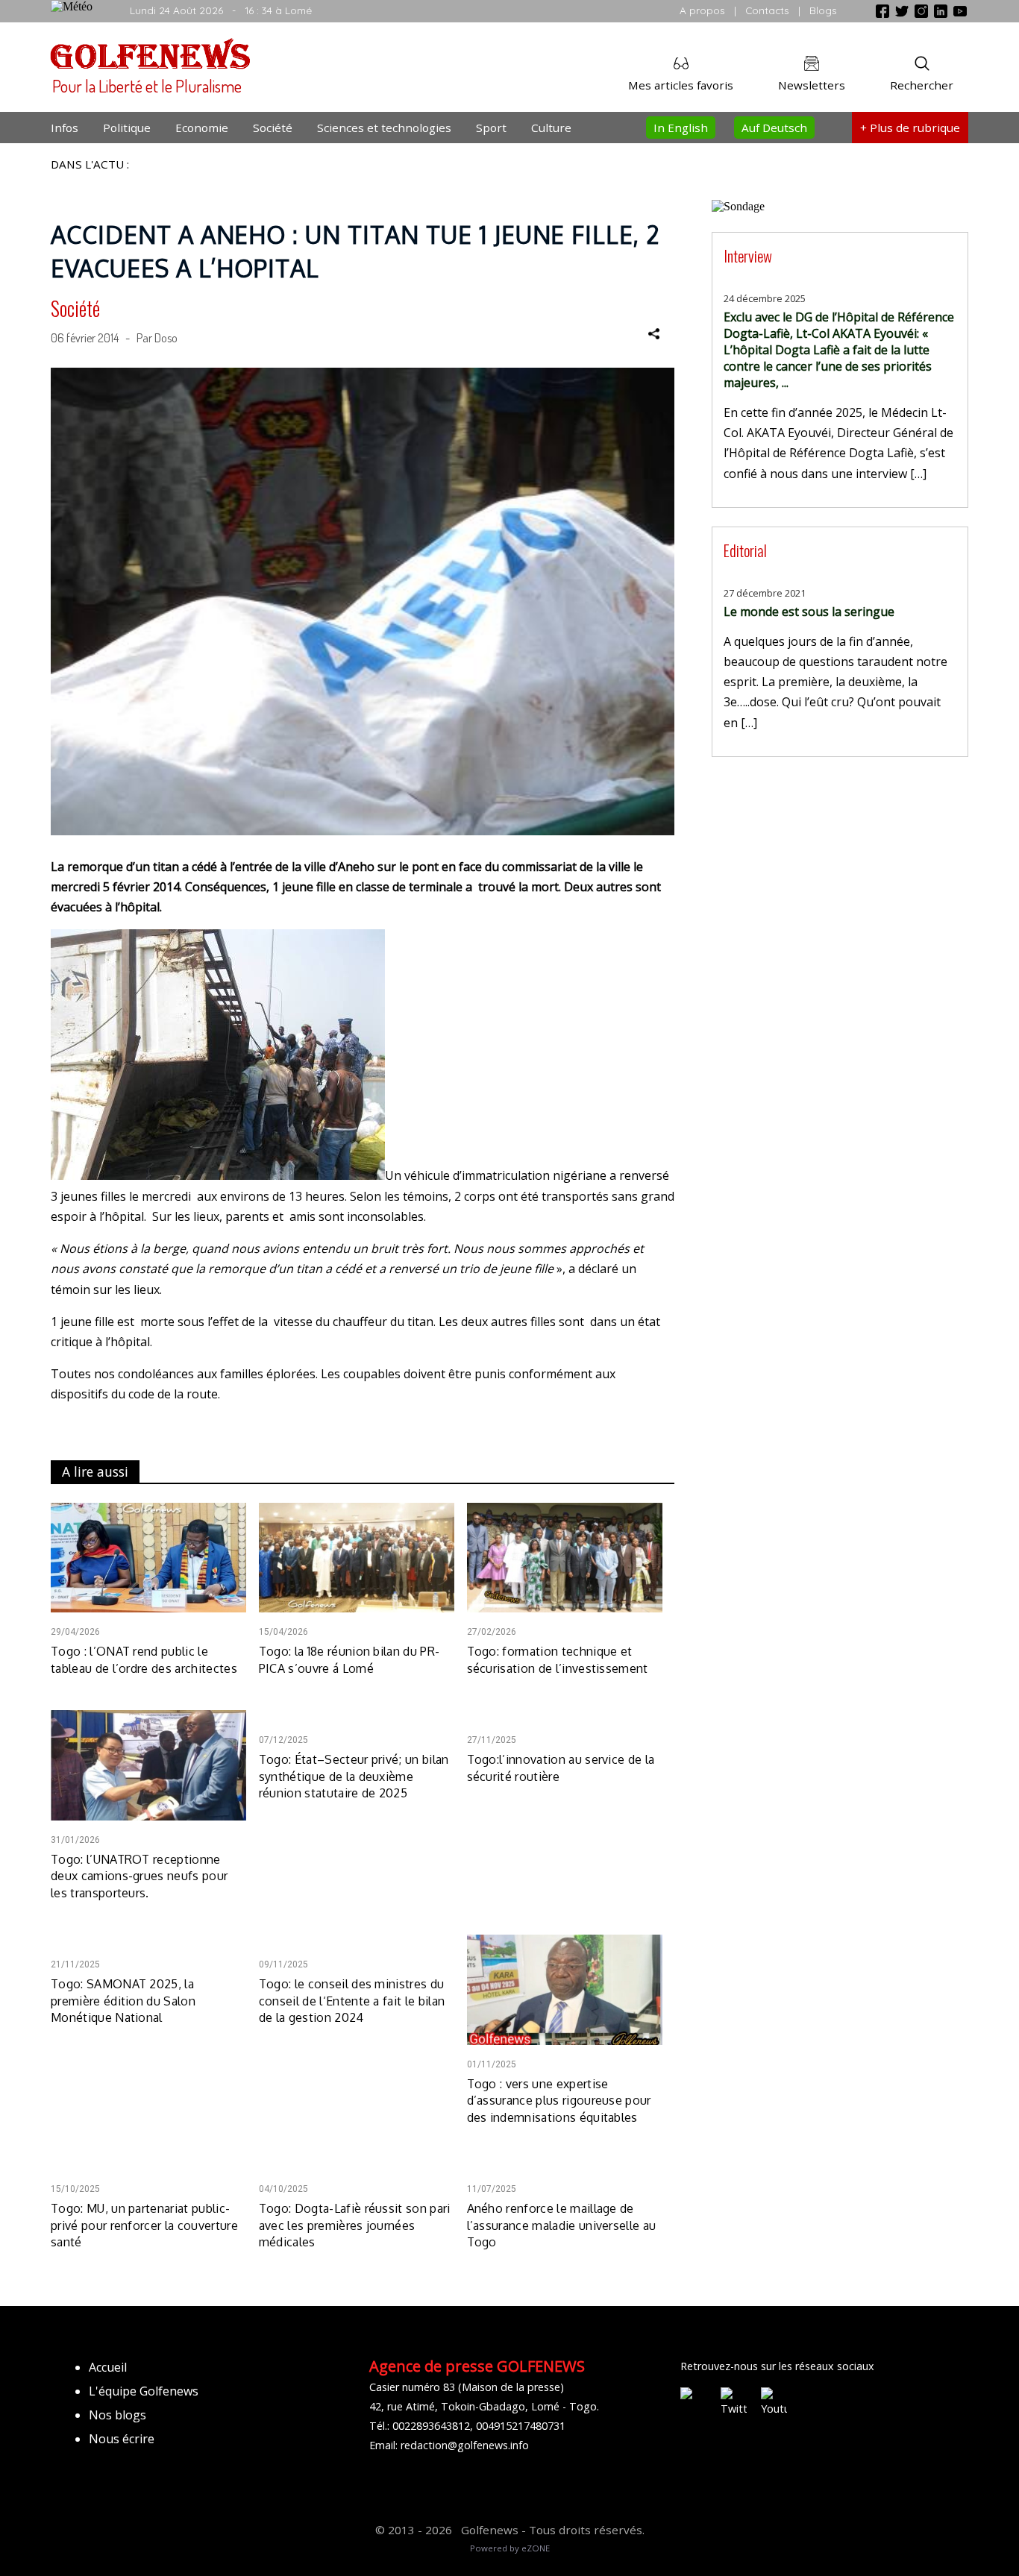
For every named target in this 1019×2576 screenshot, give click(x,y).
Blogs (823, 10)
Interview (748, 255)
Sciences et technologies (384, 128)
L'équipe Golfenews (144, 2391)
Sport (491, 128)
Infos (65, 128)
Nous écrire (122, 2439)
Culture (551, 128)
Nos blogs (117, 2415)
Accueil (108, 2367)
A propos (702, 10)
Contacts (767, 10)
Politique (127, 128)
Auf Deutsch (774, 128)
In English (681, 128)
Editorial (745, 550)
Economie (202, 128)
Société (273, 128)
